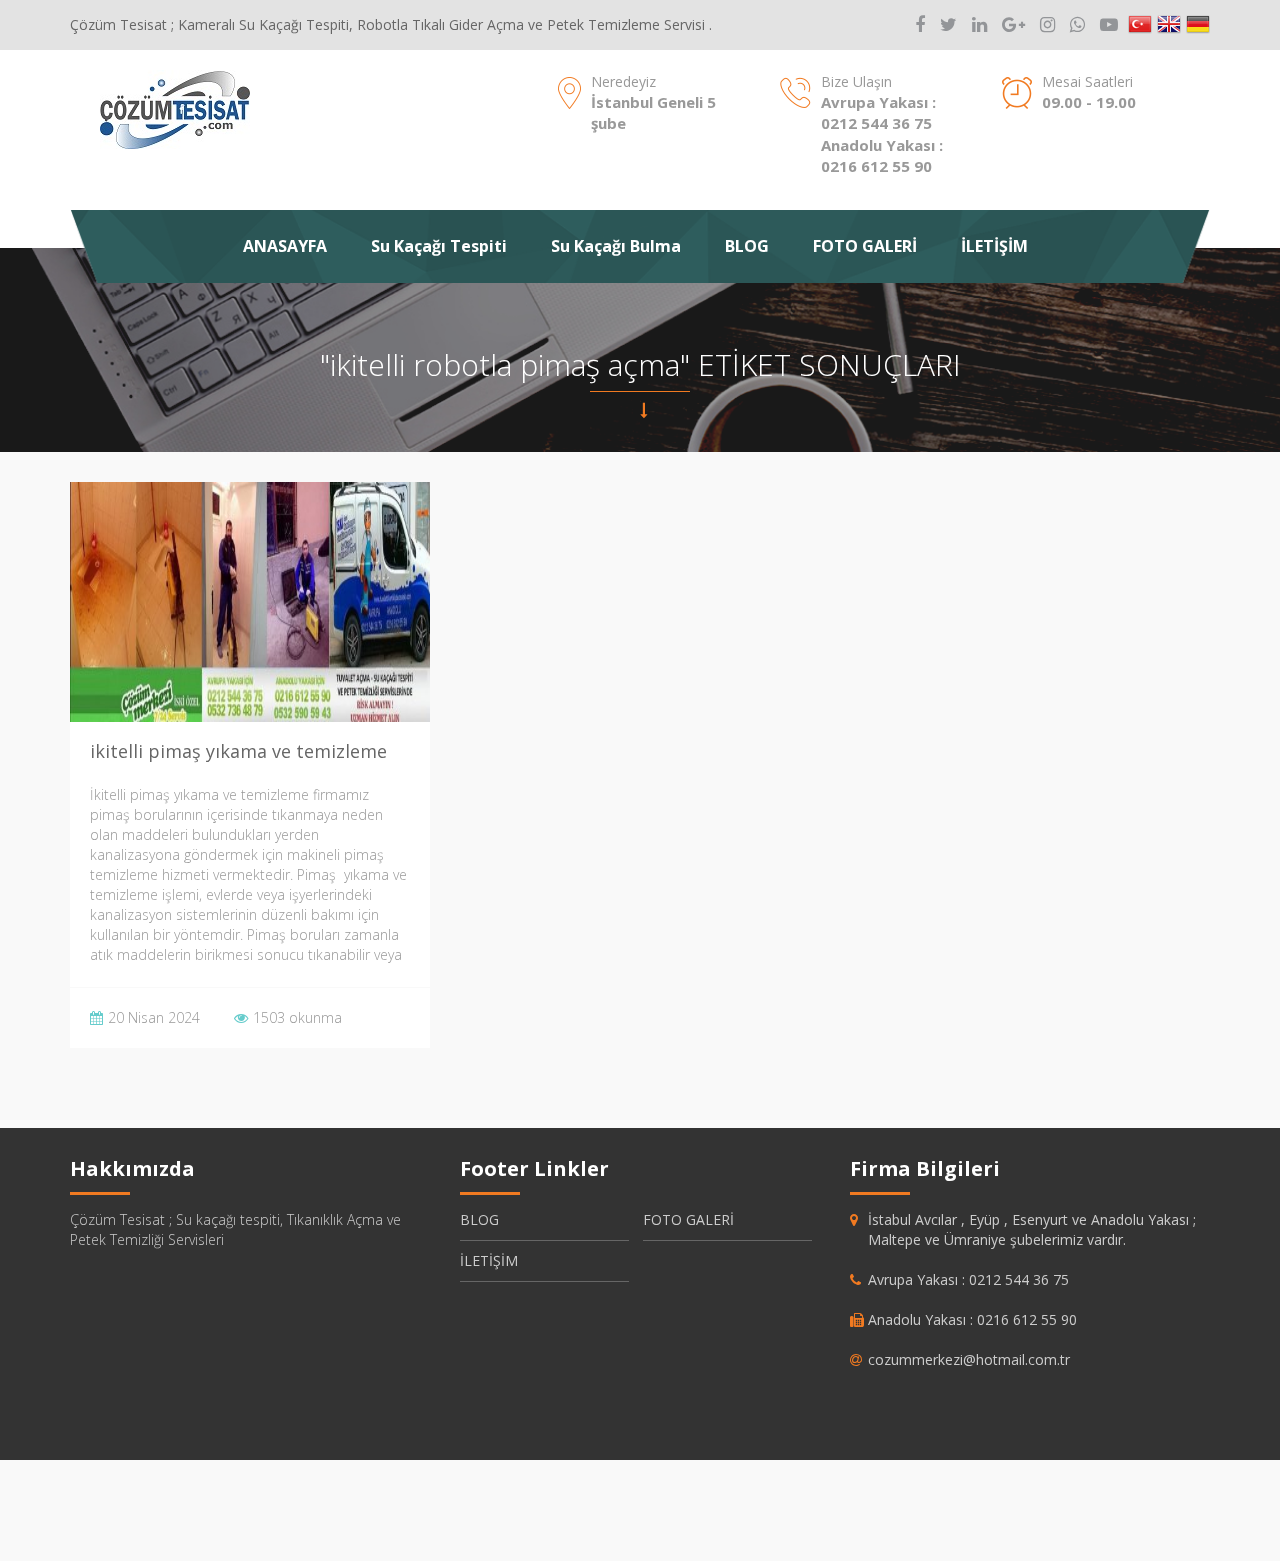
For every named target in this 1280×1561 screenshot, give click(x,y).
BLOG (747, 246)
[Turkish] (1140, 25)
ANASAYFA (285, 246)
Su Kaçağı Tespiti (439, 246)
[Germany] (1198, 25)
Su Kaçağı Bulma (616, 246)
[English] (1169, 25)
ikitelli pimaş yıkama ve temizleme (238, 751)
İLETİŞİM (994, 246)
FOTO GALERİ (865, 246)
